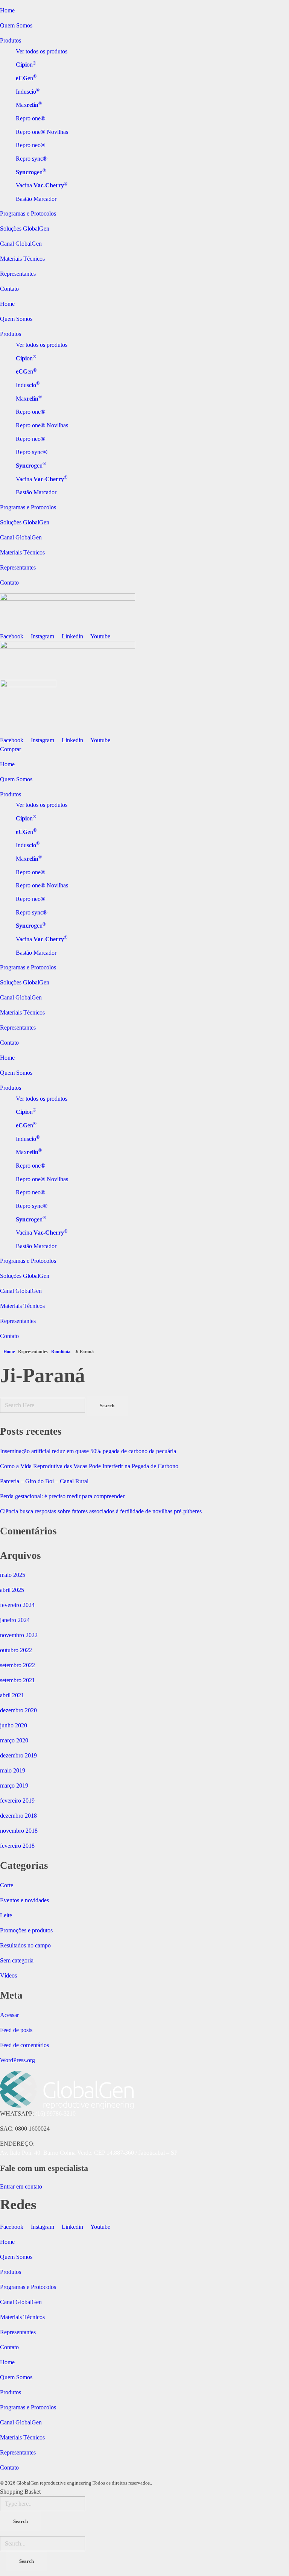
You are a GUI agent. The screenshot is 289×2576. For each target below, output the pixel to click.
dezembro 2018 (18, 1816)
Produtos (11, 40)
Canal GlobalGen (21, 244)
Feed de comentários (24, 2045)
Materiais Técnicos (22, 259)
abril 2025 (12, 1590)
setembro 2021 (17, 1680)
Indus (28, 92)
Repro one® (30, 118)
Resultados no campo (25, 1945)
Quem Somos (16, 25)
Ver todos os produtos (42, 51)
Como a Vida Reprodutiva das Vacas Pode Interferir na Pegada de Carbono (89, 1466)
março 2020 (14, 1740)
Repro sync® (32, 159)
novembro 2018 (19, 1831)
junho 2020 (14, 1725)
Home (7, 10)
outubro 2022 (16, 1650)
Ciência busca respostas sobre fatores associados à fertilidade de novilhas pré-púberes (101, 1511)
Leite (6, 1915)
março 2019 (14, 1785)
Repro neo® (30, 145)
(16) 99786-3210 (56, 2114)
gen (31, 172)
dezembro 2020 (18, 1710)
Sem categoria (17, 1960)
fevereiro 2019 (17, 1801)
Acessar (9, 2015)
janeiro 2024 (15, 1620)
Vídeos (8, 1975)
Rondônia (61, 1352)
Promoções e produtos (26, 1930)
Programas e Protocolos (28, 213)
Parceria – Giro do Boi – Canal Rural (44, 1481)
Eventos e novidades (24, 1900)
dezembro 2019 (18, 1755)
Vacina (42, 185)
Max (29, 105)
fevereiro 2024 (17, 1605)
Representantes (18, 274)
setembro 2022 (17, 1665)
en (26, 78)
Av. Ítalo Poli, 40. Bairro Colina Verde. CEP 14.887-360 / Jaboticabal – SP (89, 2153)
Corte (7, 1885)
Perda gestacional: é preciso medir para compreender (62, 1496)
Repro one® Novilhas (42, 132)
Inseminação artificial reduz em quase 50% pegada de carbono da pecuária (88, 1451)
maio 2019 (13, 1770)
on (26, 65)
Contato (9, 289)
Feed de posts (16, 2030)
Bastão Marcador (36, 199)
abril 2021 (12, 1695)
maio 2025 (13, 1575)
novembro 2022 (19, 1635)
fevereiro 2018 (17, 1846)
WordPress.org (17, 2060)
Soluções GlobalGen (25, 229)
